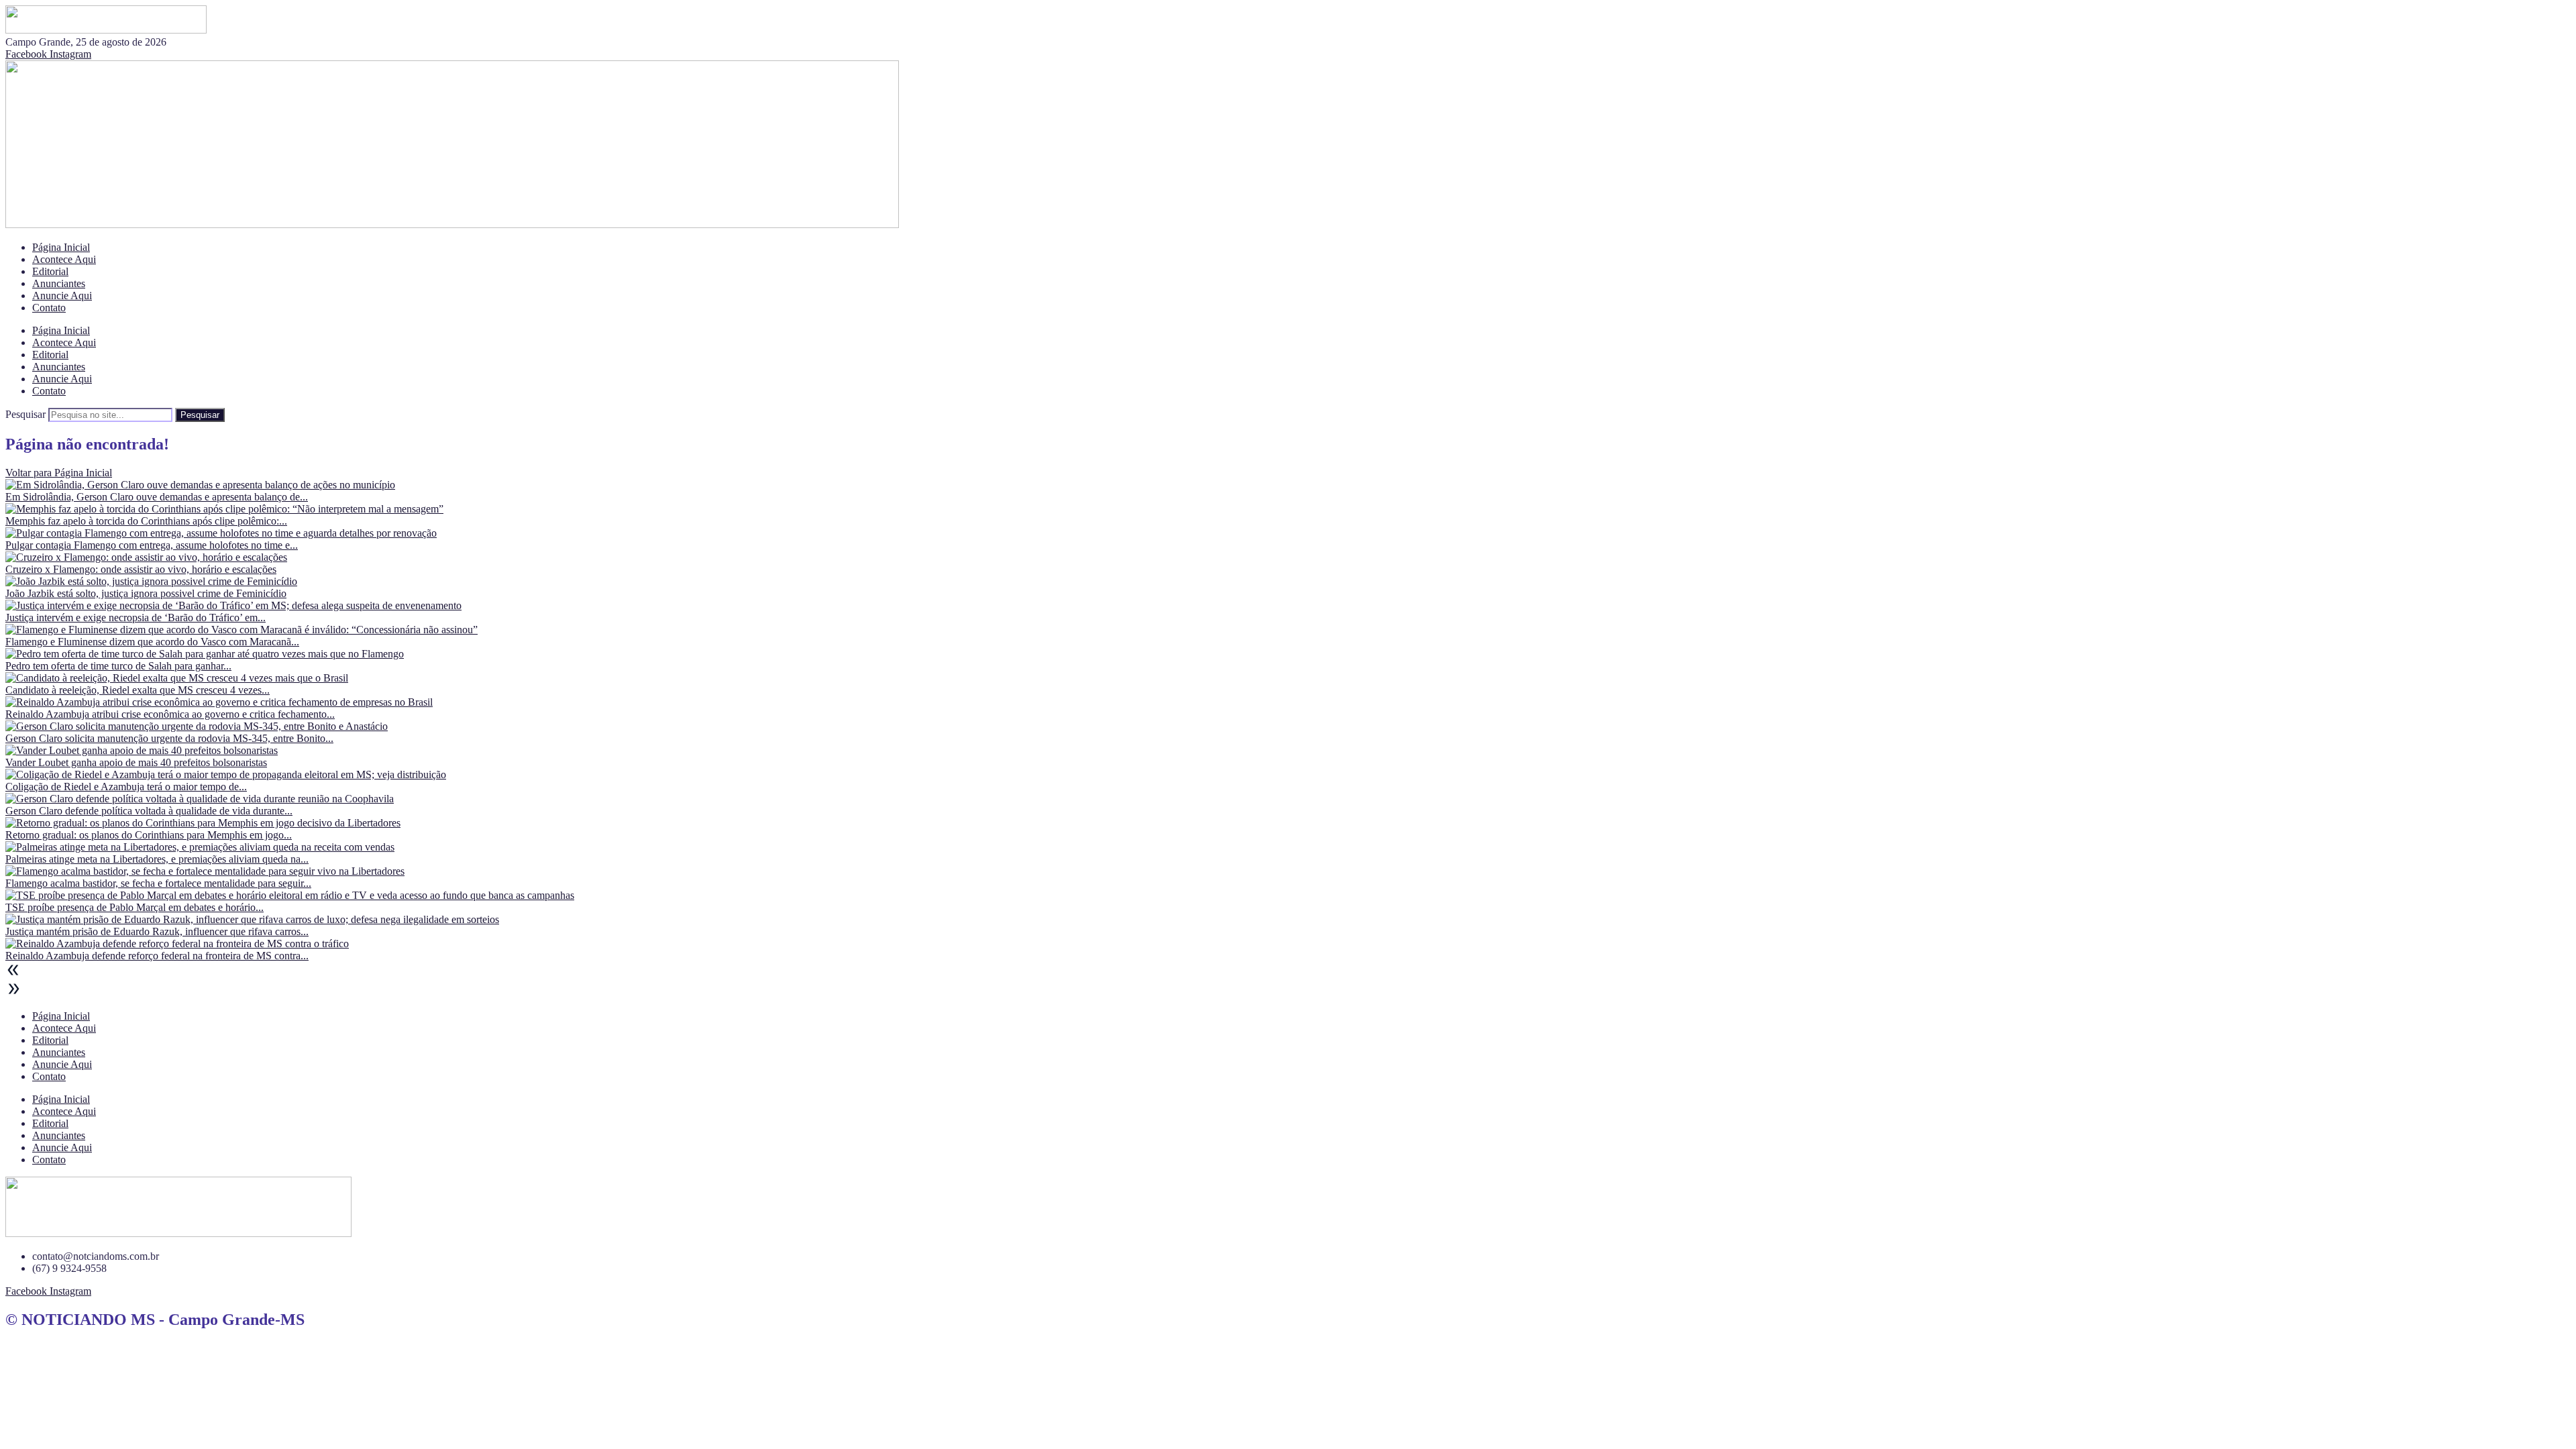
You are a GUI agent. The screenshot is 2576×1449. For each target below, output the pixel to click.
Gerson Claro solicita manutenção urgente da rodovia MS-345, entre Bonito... (169, 738)
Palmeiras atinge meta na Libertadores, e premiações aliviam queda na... (157, 859)
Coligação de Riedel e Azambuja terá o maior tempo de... (126, 787)
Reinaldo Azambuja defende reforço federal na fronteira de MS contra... (157, 956)
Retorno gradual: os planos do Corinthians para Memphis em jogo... (149, 835)
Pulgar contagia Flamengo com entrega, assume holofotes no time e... (152, 545)
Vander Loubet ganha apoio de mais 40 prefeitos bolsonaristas (136, 762)
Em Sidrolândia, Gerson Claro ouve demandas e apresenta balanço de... (157, 497)
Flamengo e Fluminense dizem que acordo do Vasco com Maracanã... (152, 642)
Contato (49, 308)
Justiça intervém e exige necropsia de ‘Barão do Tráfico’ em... (136, 618)
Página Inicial (61, 247)
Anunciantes (59, 283)
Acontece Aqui (64, 259)
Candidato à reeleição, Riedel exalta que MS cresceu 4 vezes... (138, 690)
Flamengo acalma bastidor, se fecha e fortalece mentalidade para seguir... (158, 883)
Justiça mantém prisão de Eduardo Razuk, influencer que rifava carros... (157, 931)
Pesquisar (25, 414)
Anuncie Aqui (62, 296)
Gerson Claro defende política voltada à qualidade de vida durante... (149, 811)
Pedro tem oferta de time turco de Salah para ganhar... (118, 666)
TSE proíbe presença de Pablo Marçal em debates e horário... (135, 907)
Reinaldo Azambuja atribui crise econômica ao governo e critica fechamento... (170, 714)
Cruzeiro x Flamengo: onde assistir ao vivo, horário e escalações (141, 569)
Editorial (50, 271)
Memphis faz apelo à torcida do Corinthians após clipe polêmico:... (146, 521)
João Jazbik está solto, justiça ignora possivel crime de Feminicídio (146, 593)
